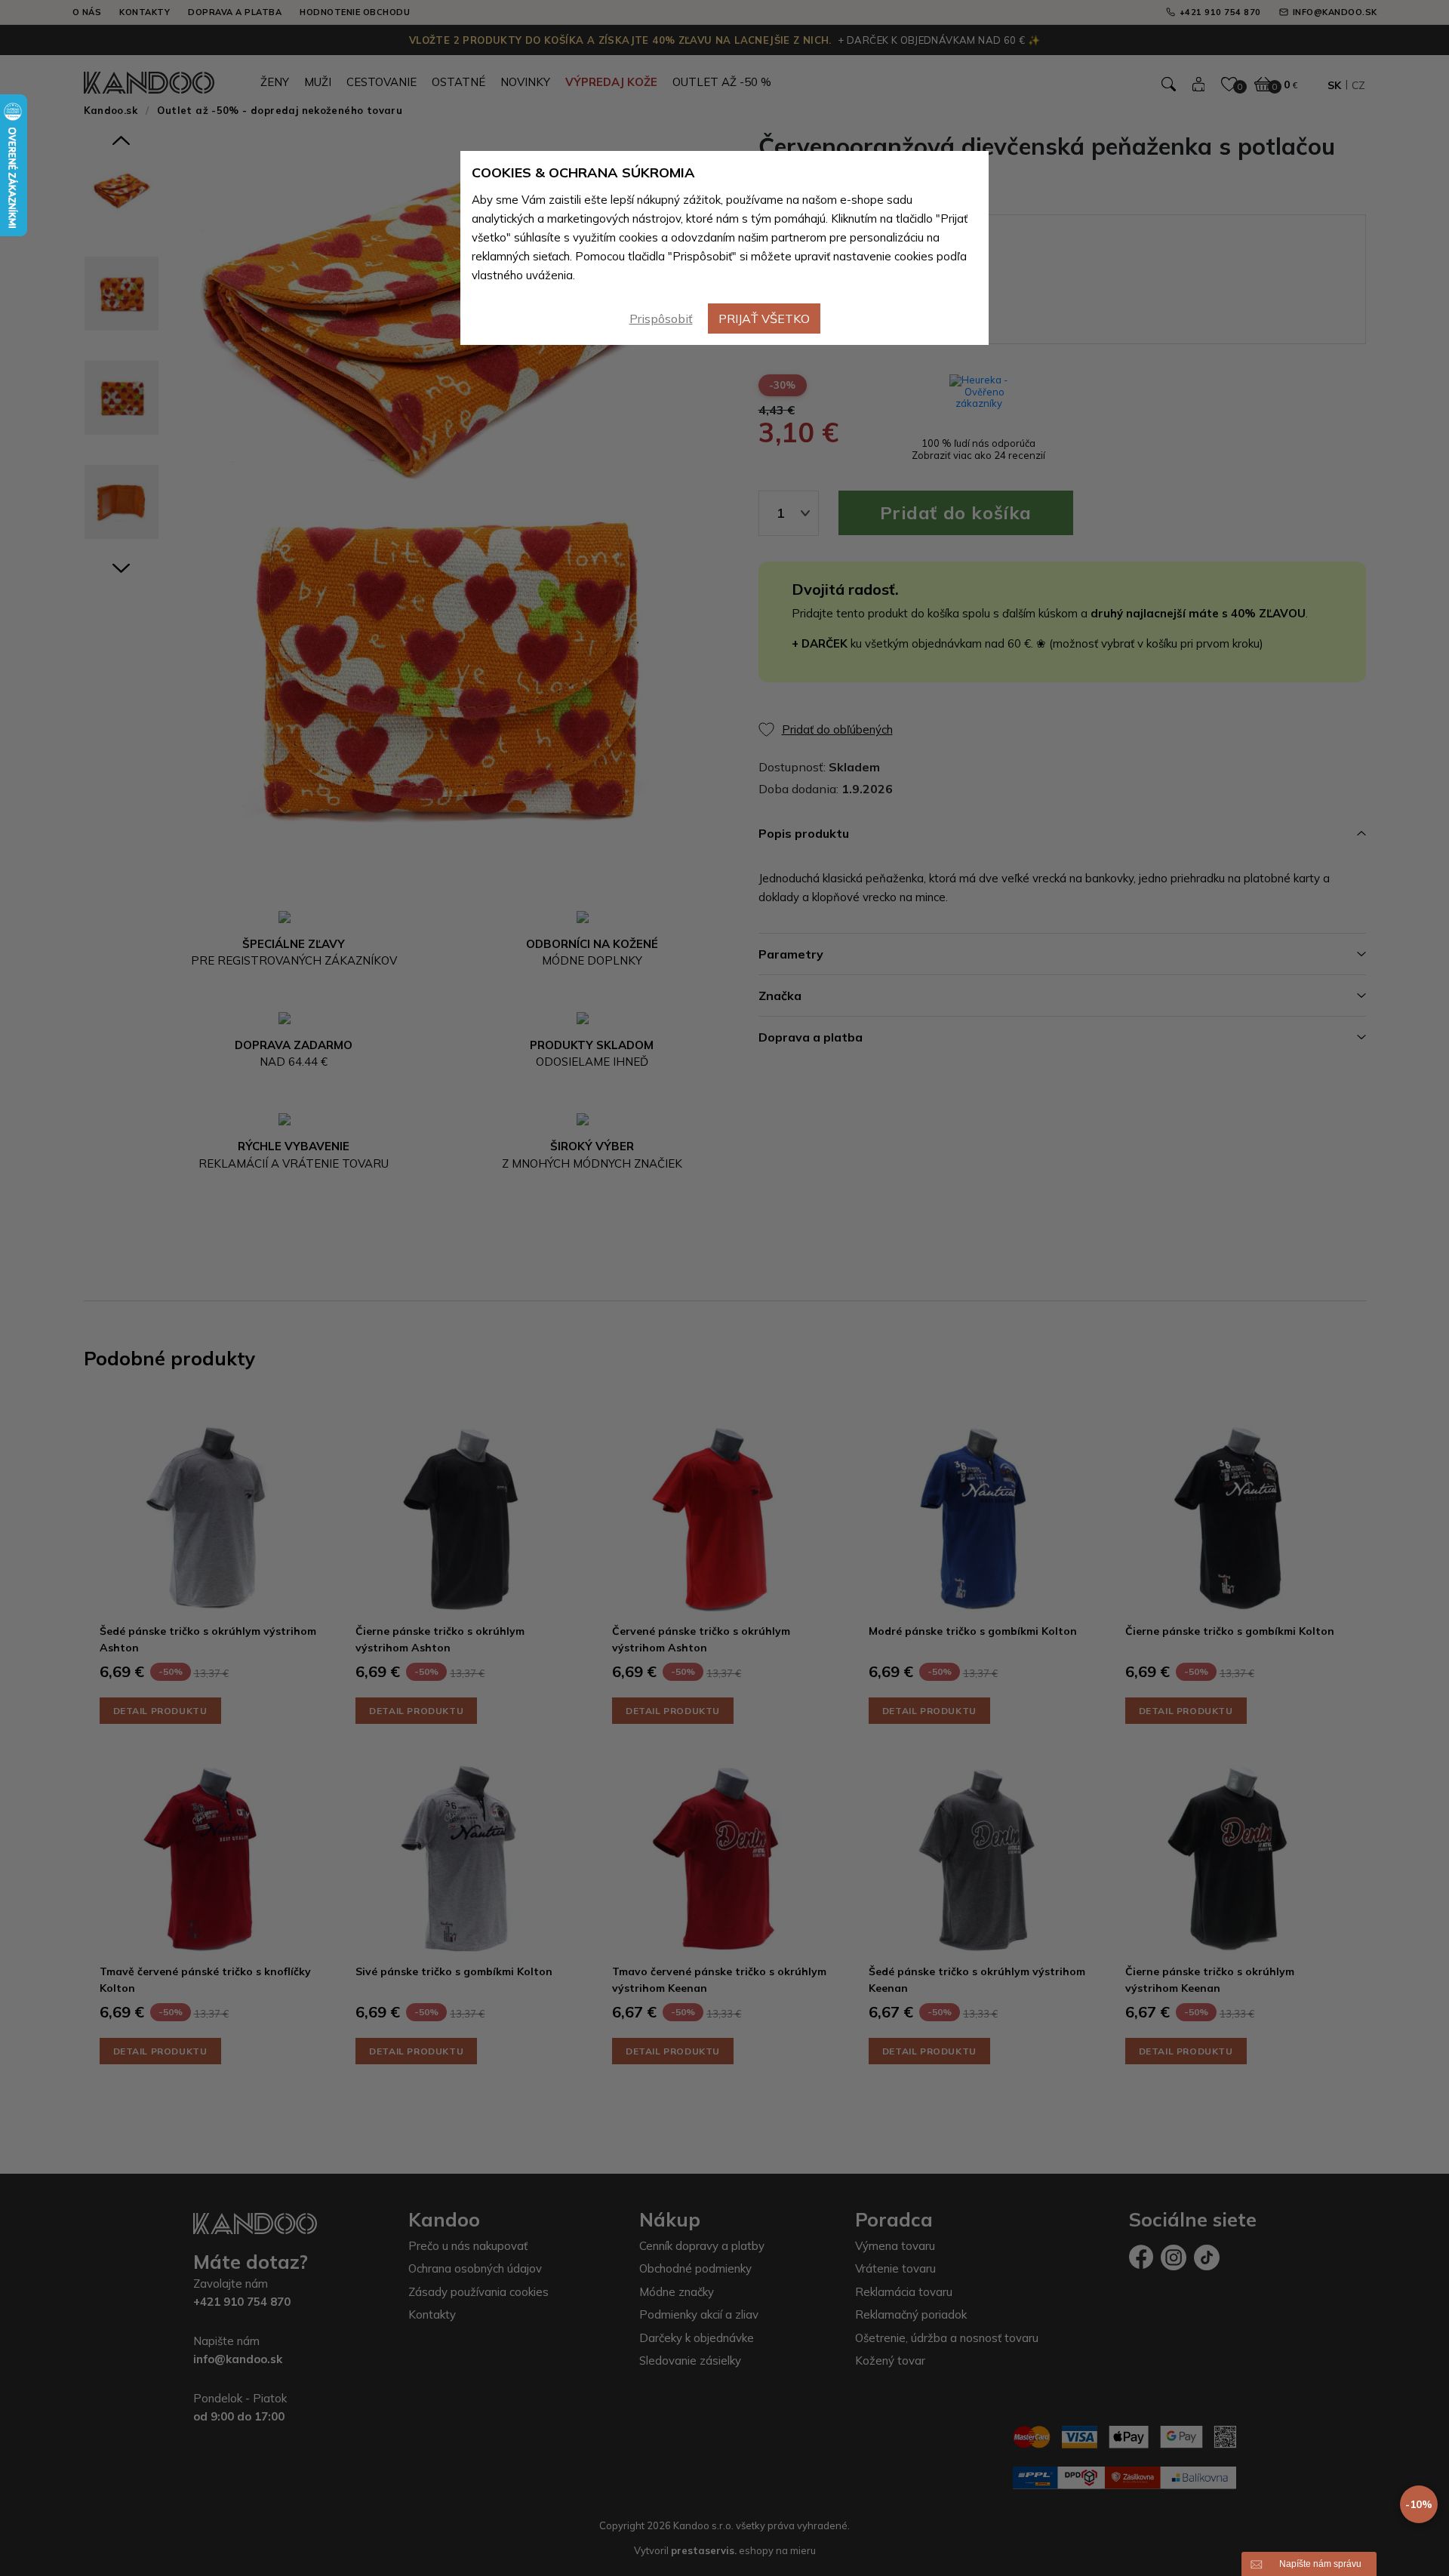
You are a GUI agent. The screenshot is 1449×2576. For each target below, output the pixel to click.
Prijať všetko (764, 319)
